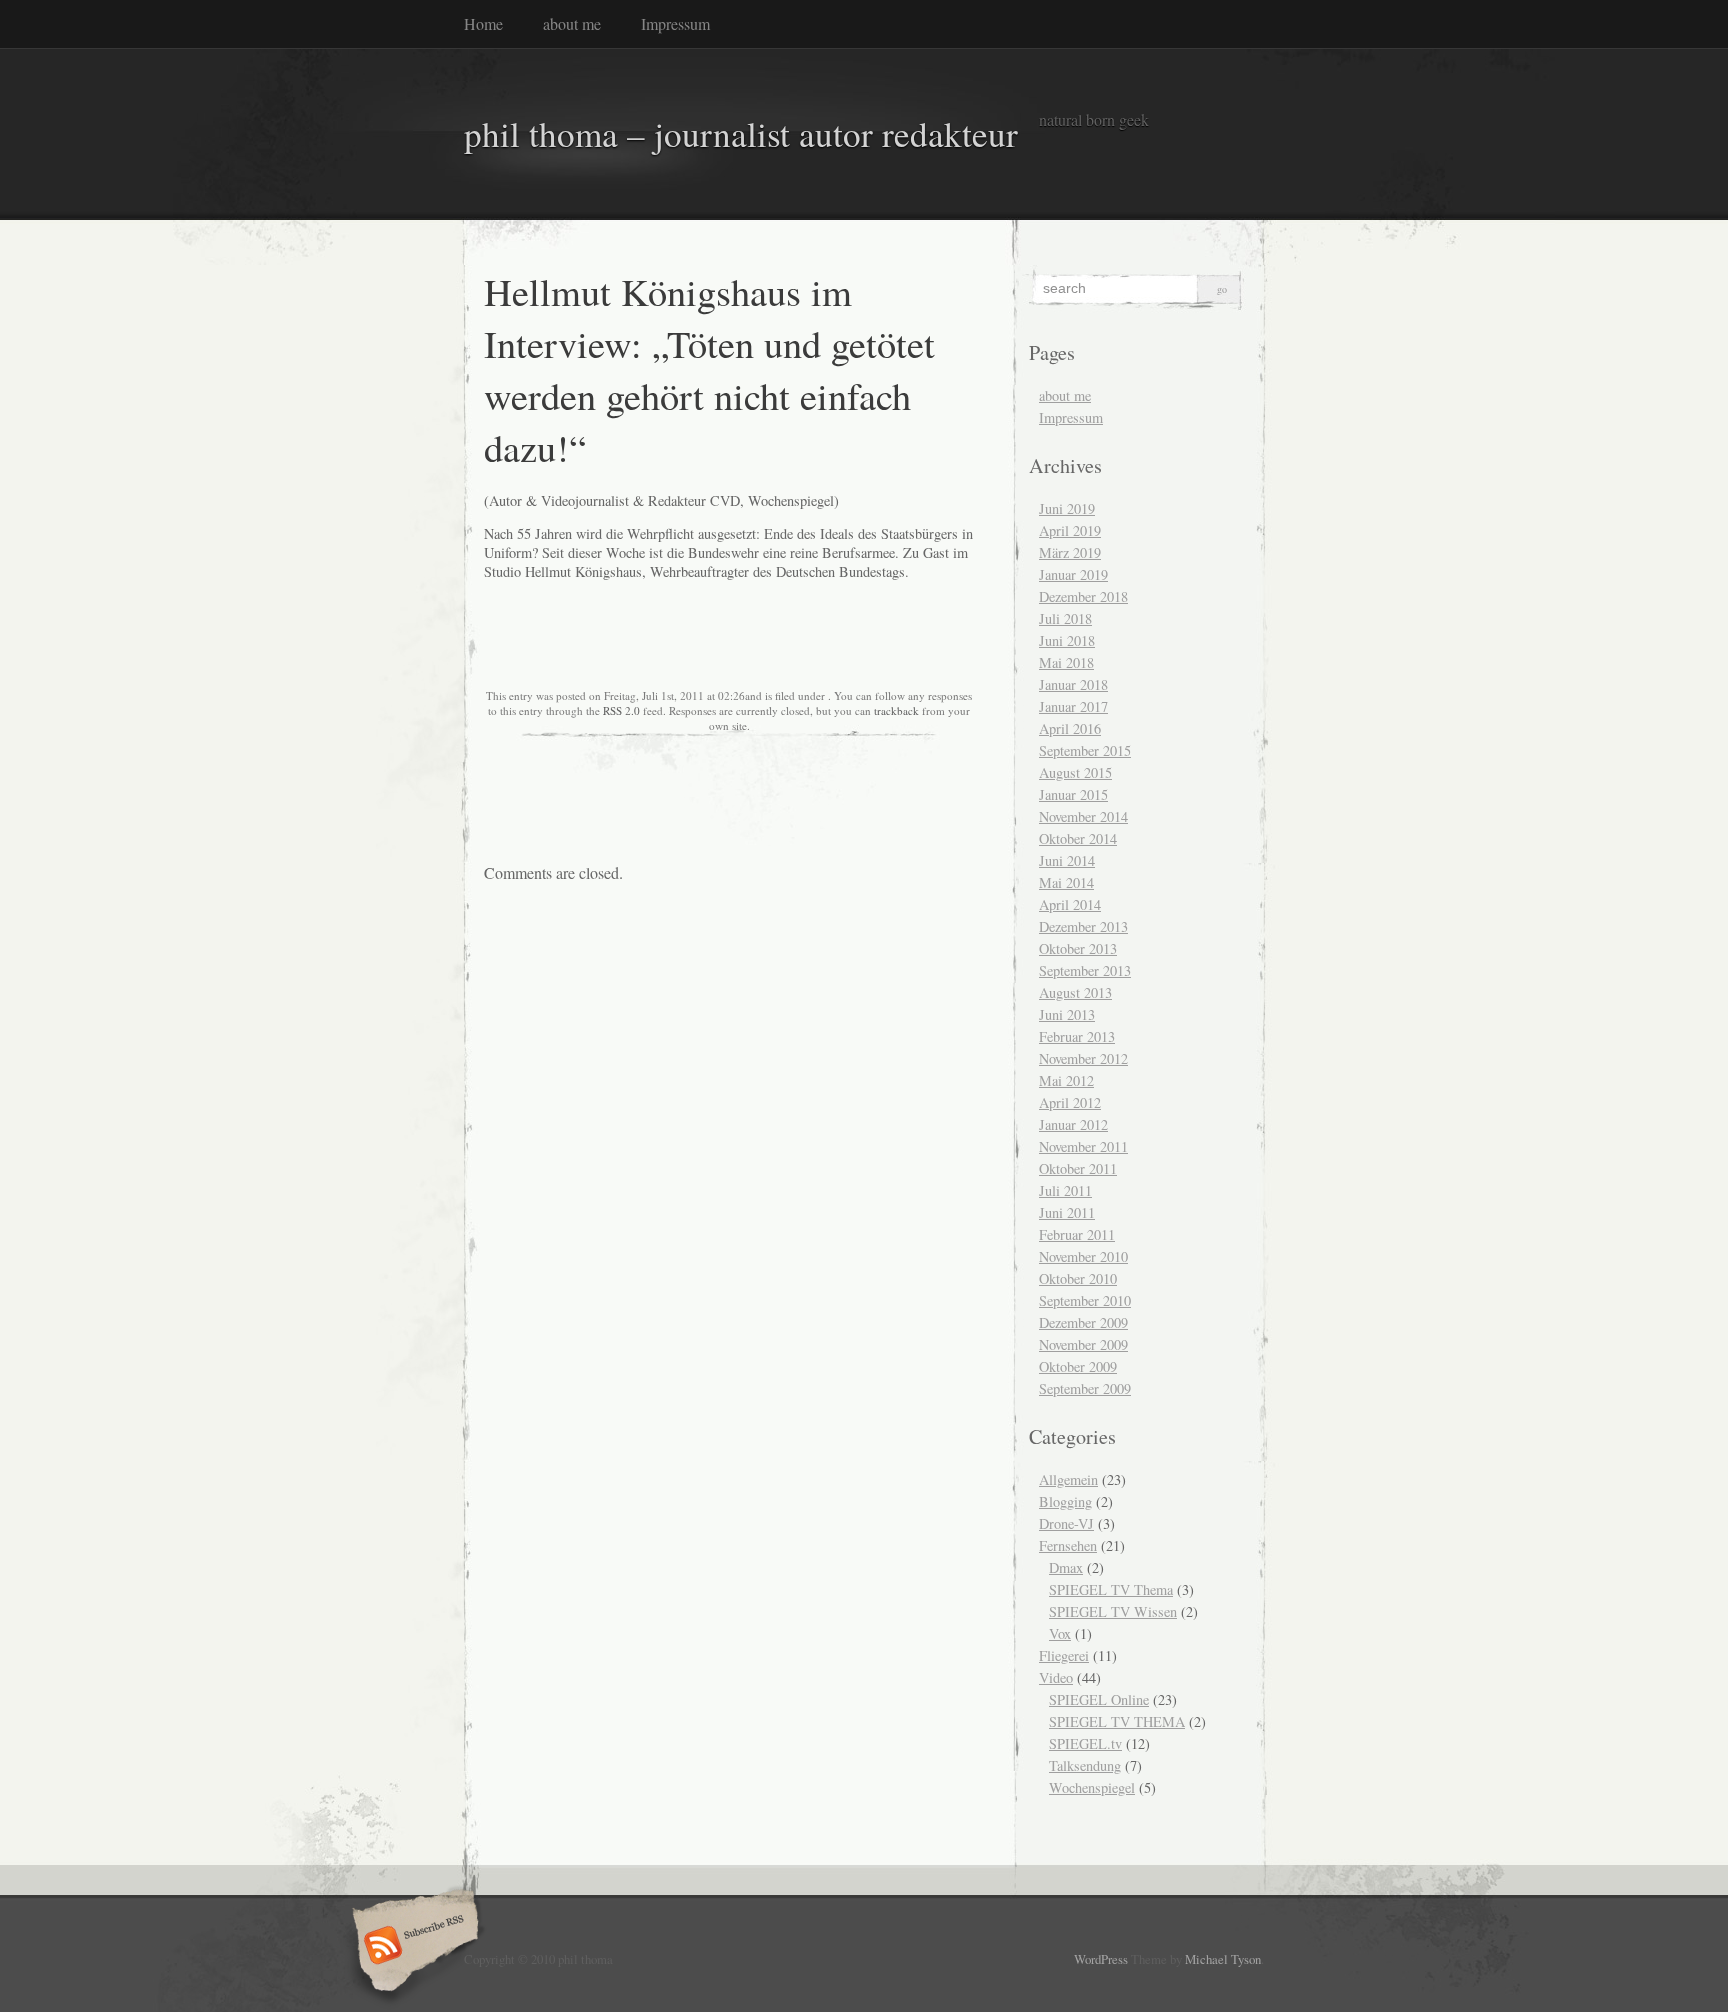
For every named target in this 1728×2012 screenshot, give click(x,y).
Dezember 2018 (1083, 596)
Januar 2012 (1073, 1124)
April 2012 (1070, 1102)
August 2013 (1075, 992)
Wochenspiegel (1092, 1787)
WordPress (1101, 1959)
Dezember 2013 (1083, 926)
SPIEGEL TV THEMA (1117, 1721)
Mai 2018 (1066, 662)
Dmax (1066, 1567)
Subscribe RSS (412, 1947)
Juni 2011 (1067, 1212)
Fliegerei (1064, 1655)
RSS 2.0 (621, 710)
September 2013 (1085, 970)
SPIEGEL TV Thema (1111, 1589)
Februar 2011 (1077, 1234)
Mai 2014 (1066, 882)
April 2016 (1070, 728)
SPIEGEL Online (1099, 1699)
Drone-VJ (1066, 1523)
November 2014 (1083, 816)
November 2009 (1083, 1344)
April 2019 (1070, 530)
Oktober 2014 (1078, 838)
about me (572, 23)
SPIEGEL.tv (1085, 1743)
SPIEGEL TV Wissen (1113, 1611)
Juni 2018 (1067, 640)
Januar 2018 (1073, 684)
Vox (1060, 1633)
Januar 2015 (1073, 794)
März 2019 (1070, 552)
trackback (896, 710)
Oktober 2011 (1078, 1168)
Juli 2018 (1065, 618)
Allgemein (1068, 1479)
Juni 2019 (1067, 508)
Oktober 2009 (1078, 1366)
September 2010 (1085, 1300)
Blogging (1065, 1501)
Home (483, 23)
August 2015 (1075, 772)
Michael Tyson (1223, 1959)
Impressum (675, 23)
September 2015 (1085, 750)
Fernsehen (1068, 1545)
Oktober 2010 (1078, 1278)
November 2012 (1083, 1058)
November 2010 (1083, 1256)
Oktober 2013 (1078, 948)
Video (1056, 1677)
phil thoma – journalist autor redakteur (741, 133)
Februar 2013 (1077, 1036)
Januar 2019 (1073, 574)
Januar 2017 (1073, 706)
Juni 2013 (1067, 1014)
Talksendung (1085, 1765)
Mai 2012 (1066, 1080)
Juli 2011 (1065, 1190)
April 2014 (1070, 904)
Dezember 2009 (1083, 1322)
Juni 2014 (1067, 860)
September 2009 (1085, 1388)
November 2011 (1083, 1146)
